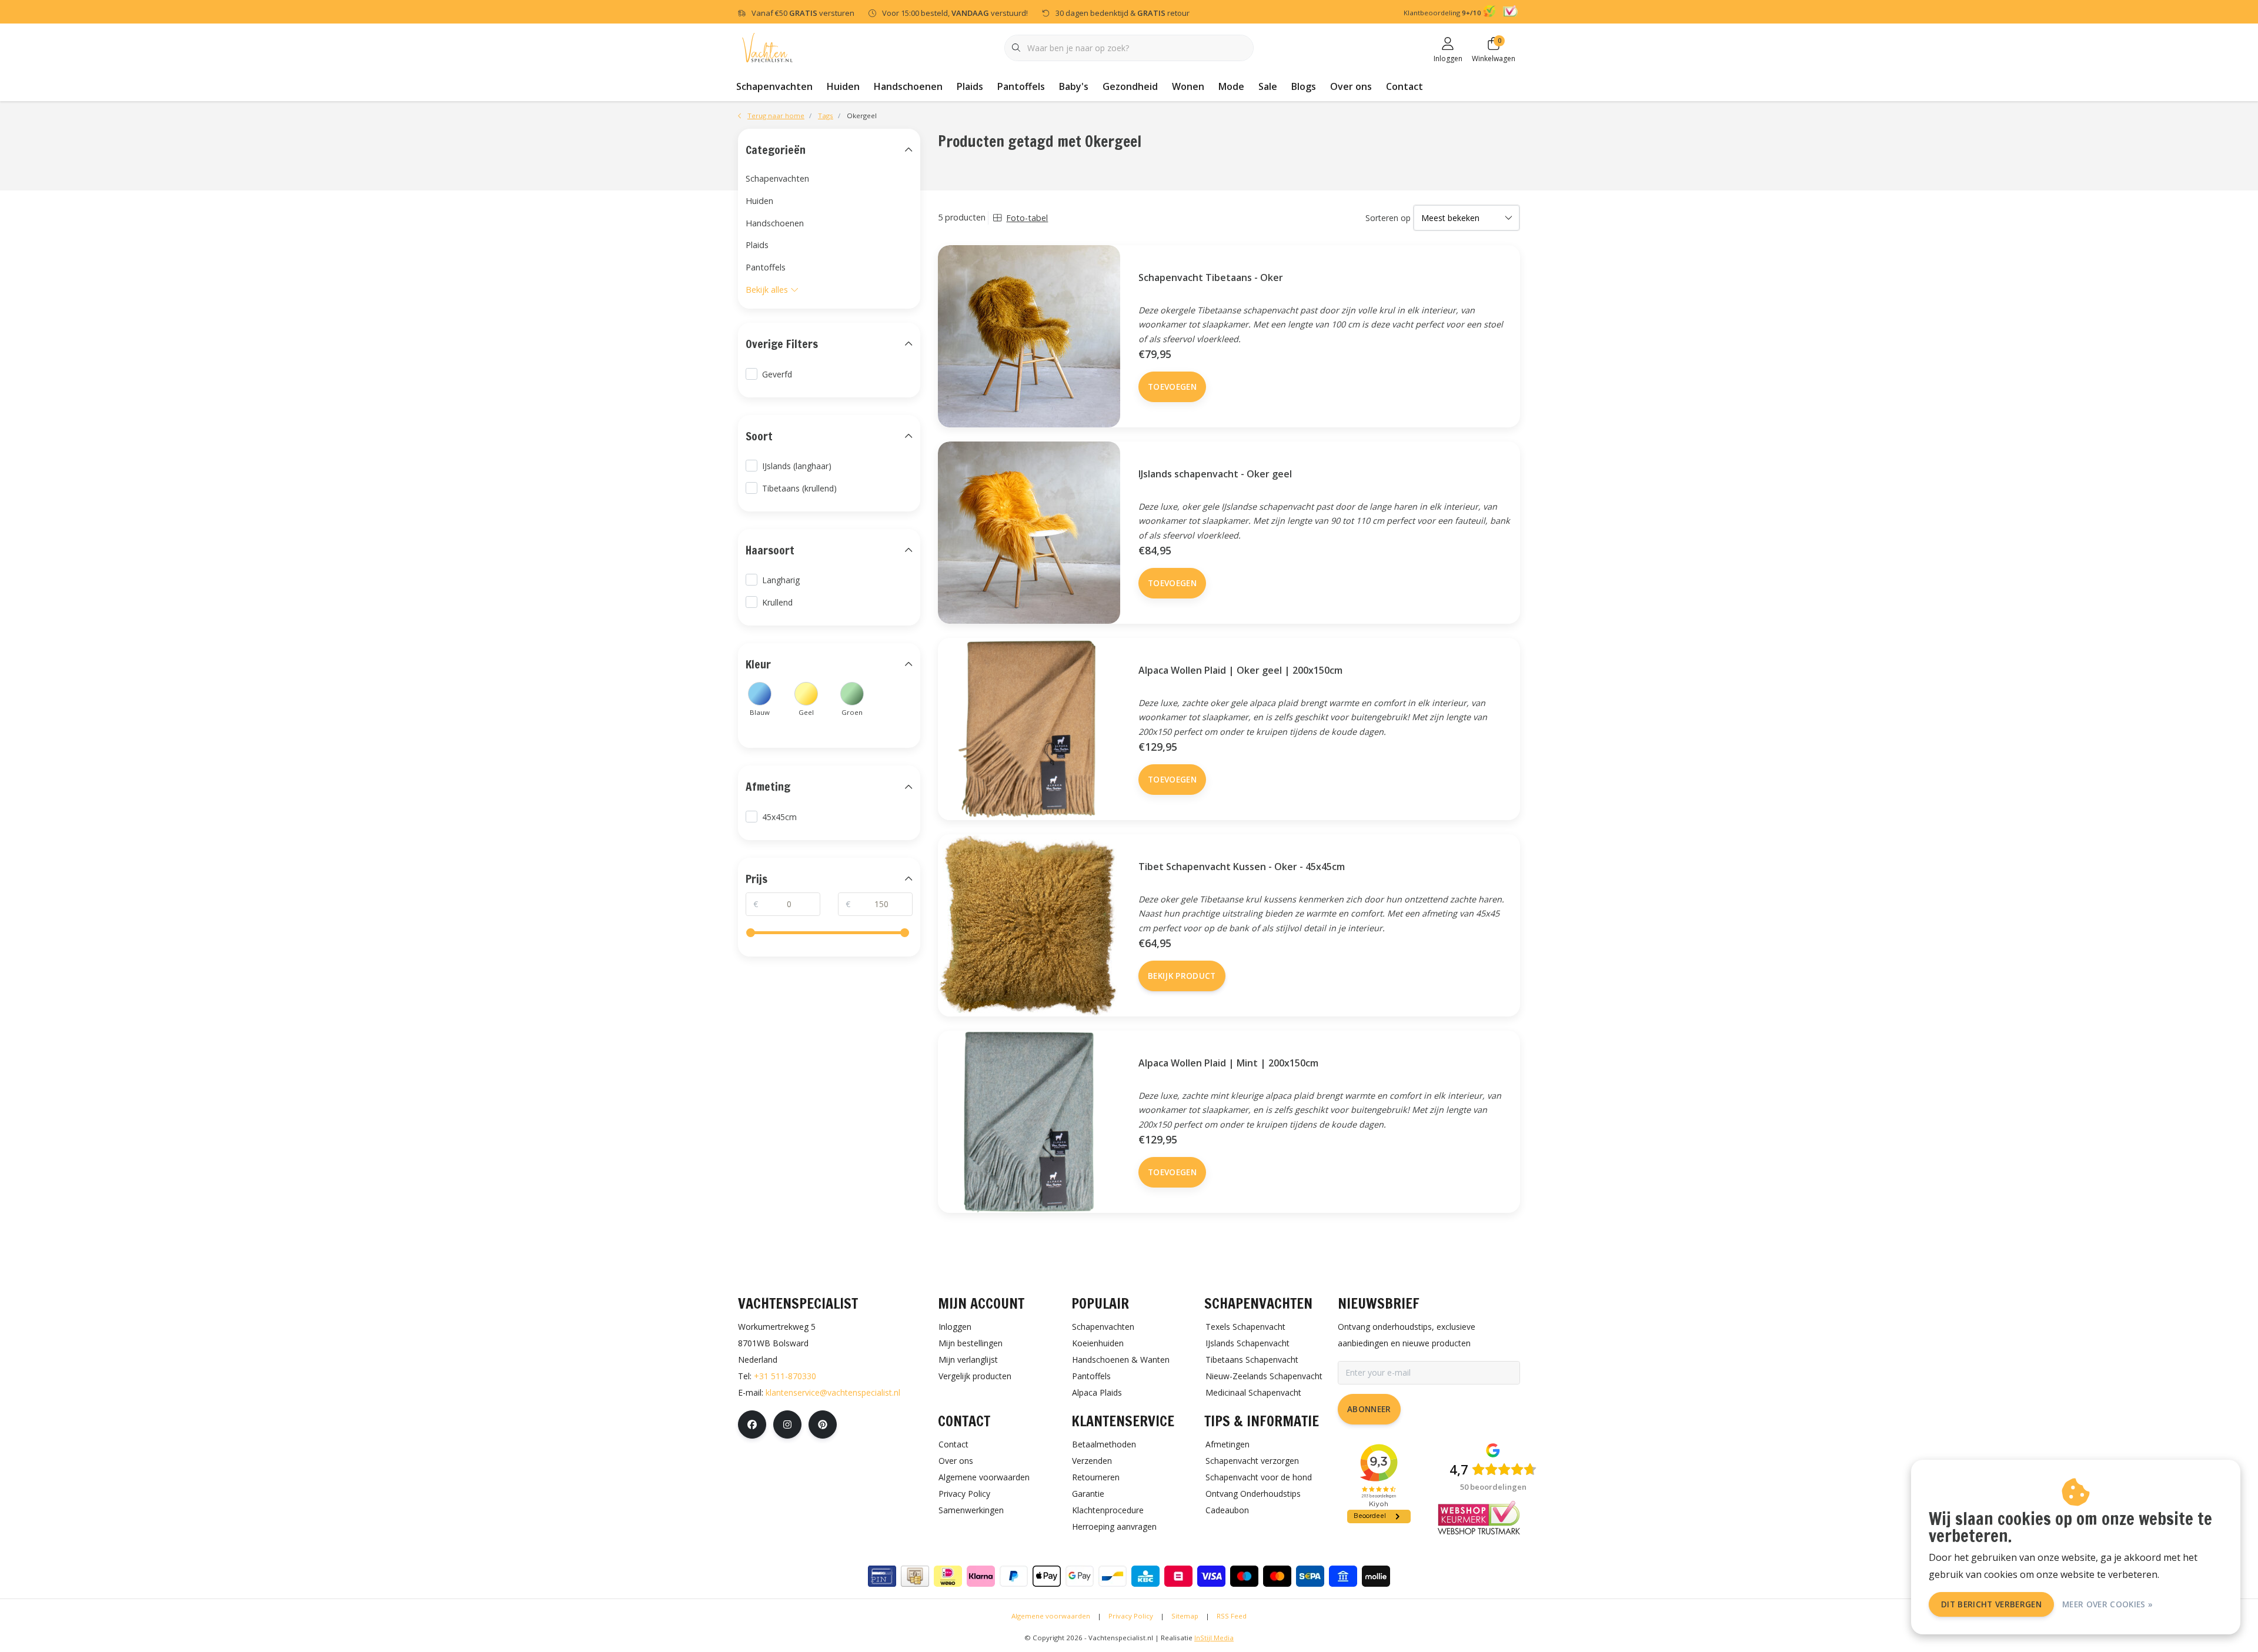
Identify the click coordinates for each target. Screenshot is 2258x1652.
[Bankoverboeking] (1343, 1576)
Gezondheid (1130, 86)
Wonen (1188, 86)
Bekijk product (1182, 976)
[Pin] (882, 1576)
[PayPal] (1014, 1576)
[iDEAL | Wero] (948, 1576)
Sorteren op (1388, 218)
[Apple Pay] (1047, 1576)
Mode (1231, 86)
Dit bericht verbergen (1991, 1604)
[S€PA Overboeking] (1310, 1576)
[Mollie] (1376, 1576)
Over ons (1351, 86)
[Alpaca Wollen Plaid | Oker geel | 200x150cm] (1029, 729)
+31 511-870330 (785, 1376)
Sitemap (1185, 1616)
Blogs (1304, 86)
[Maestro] (1244, 1576)
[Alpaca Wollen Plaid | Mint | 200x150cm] (1029, 1122)
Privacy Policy (1131, 1616)
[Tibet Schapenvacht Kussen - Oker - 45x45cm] (1029, 925)
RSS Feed (1232, 1616)
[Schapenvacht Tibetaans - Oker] (1029, 336)
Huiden (843, 86)
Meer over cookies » (2107, 1604)
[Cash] (915, 1576)
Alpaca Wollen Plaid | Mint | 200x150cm (1228, 1063)
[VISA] (1211, 1576)
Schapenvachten (774, 86)
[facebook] (752, 1424)
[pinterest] (823, 1424)
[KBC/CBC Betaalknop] (1145, 1576)
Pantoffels (1021, 86)
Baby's (1074, 86)
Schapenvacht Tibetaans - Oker (1211, 277)
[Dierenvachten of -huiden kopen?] (767, 47)
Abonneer (1369, 1409)
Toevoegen (1172, 387)
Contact (1404, 86)
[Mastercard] (1277, 1576)
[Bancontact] (1113, 1576)
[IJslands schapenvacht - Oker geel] (1029, 533)
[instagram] (787, 1424)
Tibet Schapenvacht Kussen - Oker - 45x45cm (1242, 867)
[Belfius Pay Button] (1178, 1576)
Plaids (970, 86)
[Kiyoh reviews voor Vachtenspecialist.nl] (1491, 13)
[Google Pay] (1080, 1576)
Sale (1268, 86)
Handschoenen (908, 86)
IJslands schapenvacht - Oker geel (1215, 474)
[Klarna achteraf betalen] (981, 1576)
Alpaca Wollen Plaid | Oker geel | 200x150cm (1240, 670)
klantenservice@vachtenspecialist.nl (833, 1392)
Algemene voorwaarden (1051, 1616)
